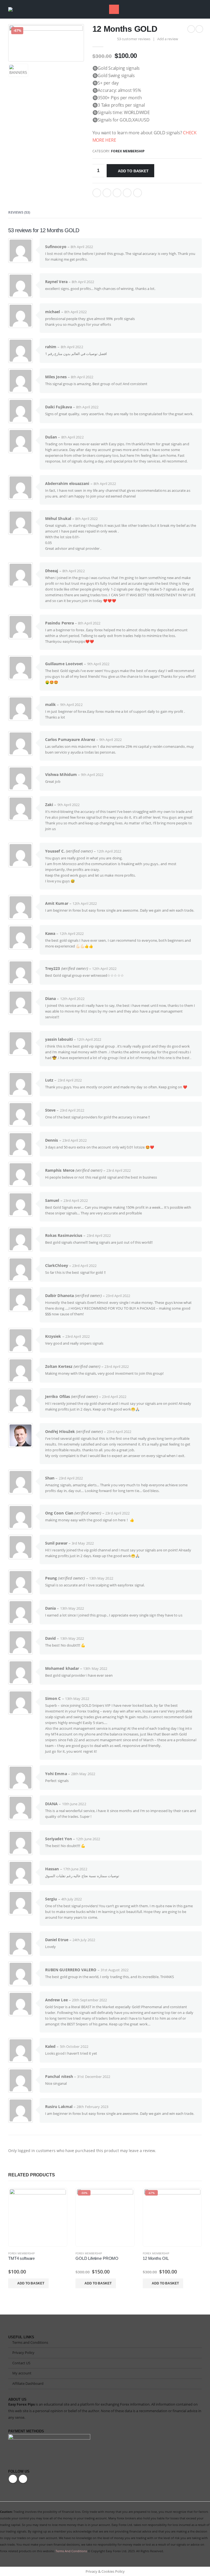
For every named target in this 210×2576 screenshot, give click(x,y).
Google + (127, 193)
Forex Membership (128, 151)
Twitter (107, 193)
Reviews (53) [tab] (19, 212)
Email (138, 193)
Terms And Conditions (71, 2551)
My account (22, 2373)
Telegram (23, 2479)
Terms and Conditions (30, 2343)
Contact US (21, 2363)
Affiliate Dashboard (28, 2384)
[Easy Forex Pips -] (19, 9)
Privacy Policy (23, 2353)
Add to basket (133, 171)
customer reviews (134, 39)
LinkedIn (117, 193)
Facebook (97, 193)
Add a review (168, 39)
